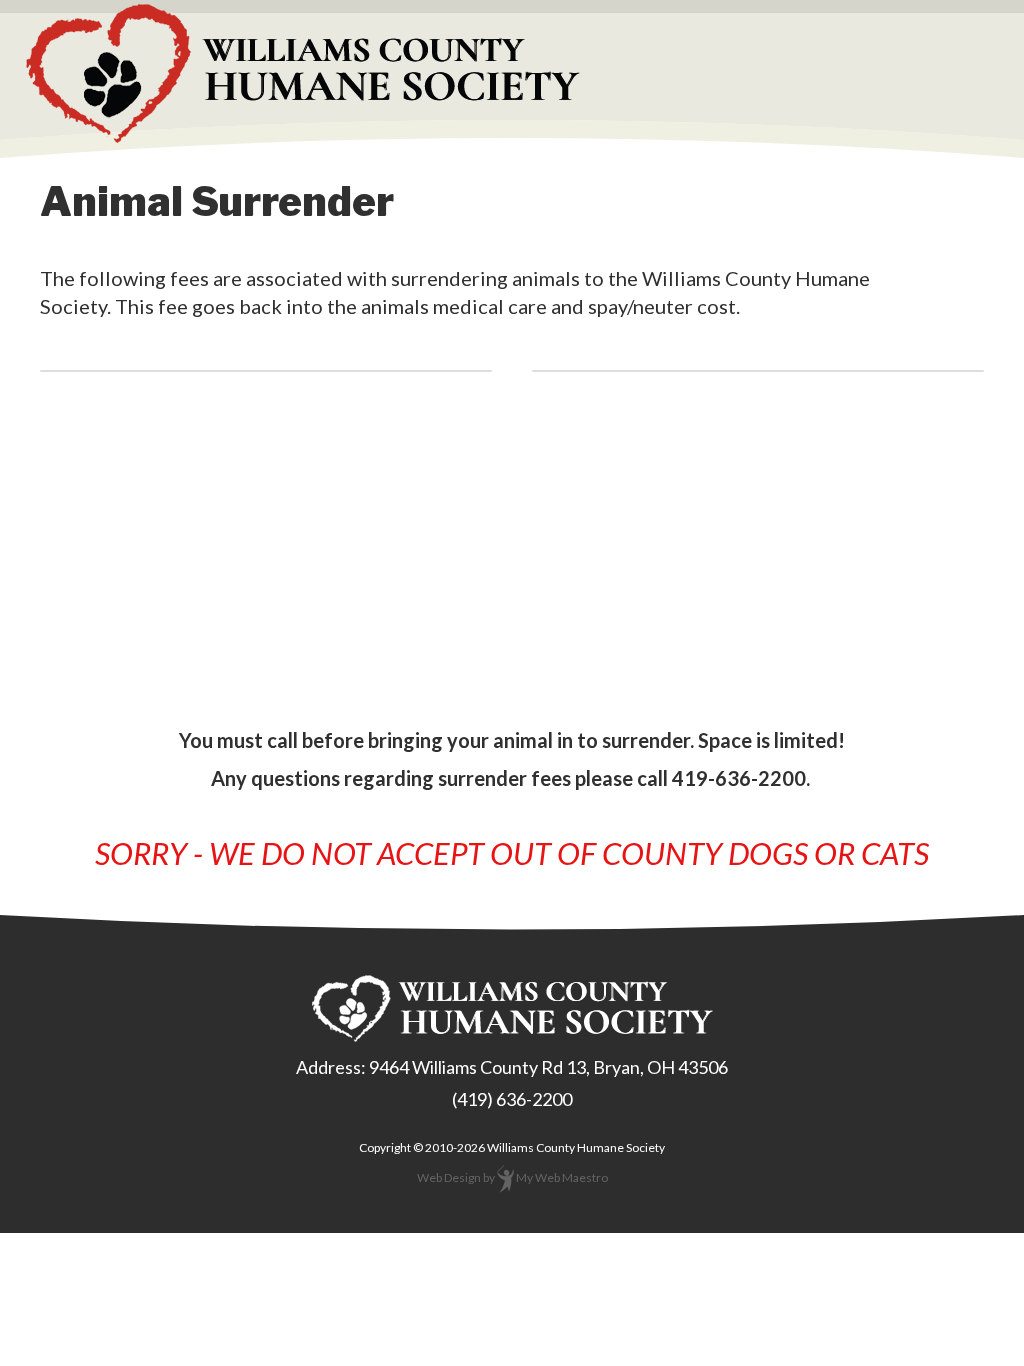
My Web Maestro (562, 1177)
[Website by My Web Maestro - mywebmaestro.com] (505, 1177)
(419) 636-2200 (512, 1099)
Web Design (449, 1177)
